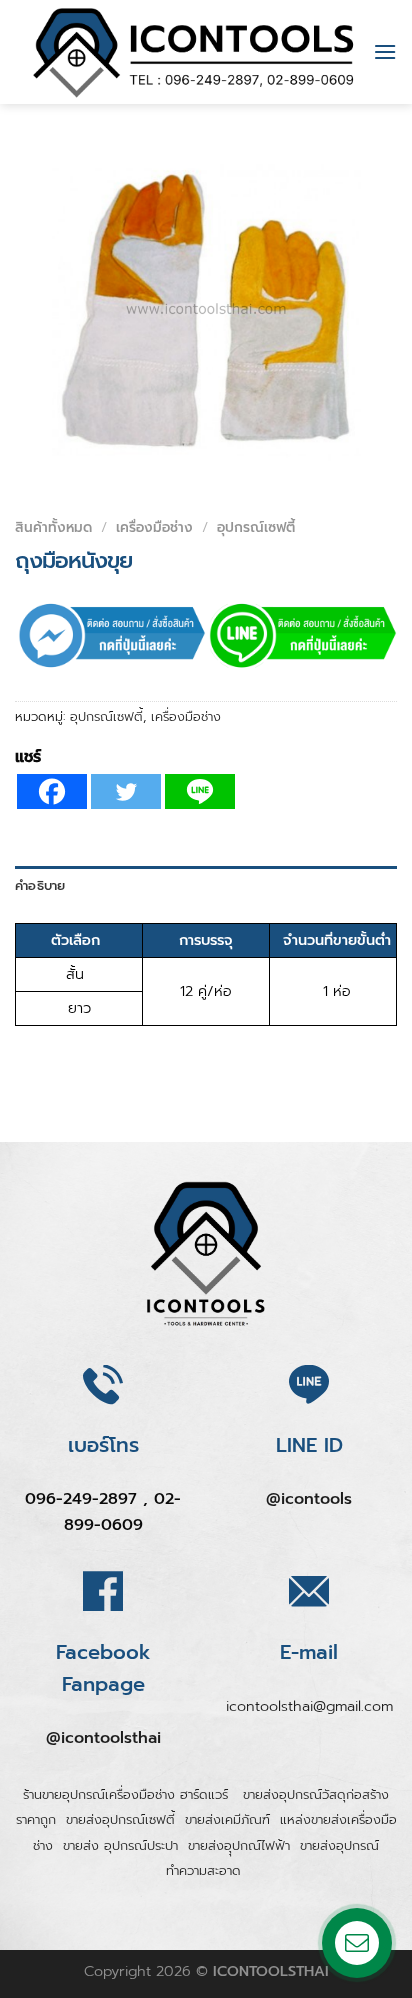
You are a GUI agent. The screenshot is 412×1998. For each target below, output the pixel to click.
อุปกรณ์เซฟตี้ (256, 527)
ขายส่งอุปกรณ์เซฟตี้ (120, 1819)
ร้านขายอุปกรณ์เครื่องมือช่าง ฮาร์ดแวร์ (128, 1794)
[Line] (200, 791)
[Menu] (385, 51)
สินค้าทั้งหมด (53, 527)
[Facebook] (52, 791)
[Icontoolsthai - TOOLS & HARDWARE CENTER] (194, 52)
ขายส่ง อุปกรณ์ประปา (120, 1845)
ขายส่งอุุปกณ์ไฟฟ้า (239, 1845)
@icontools (309, 1499)
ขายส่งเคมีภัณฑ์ (227, 1819)
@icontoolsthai (103, 1738)
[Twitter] (126, 791)
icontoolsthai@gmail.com (309, 1706)
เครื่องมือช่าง (154, 527)
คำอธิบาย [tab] (40, 885)
